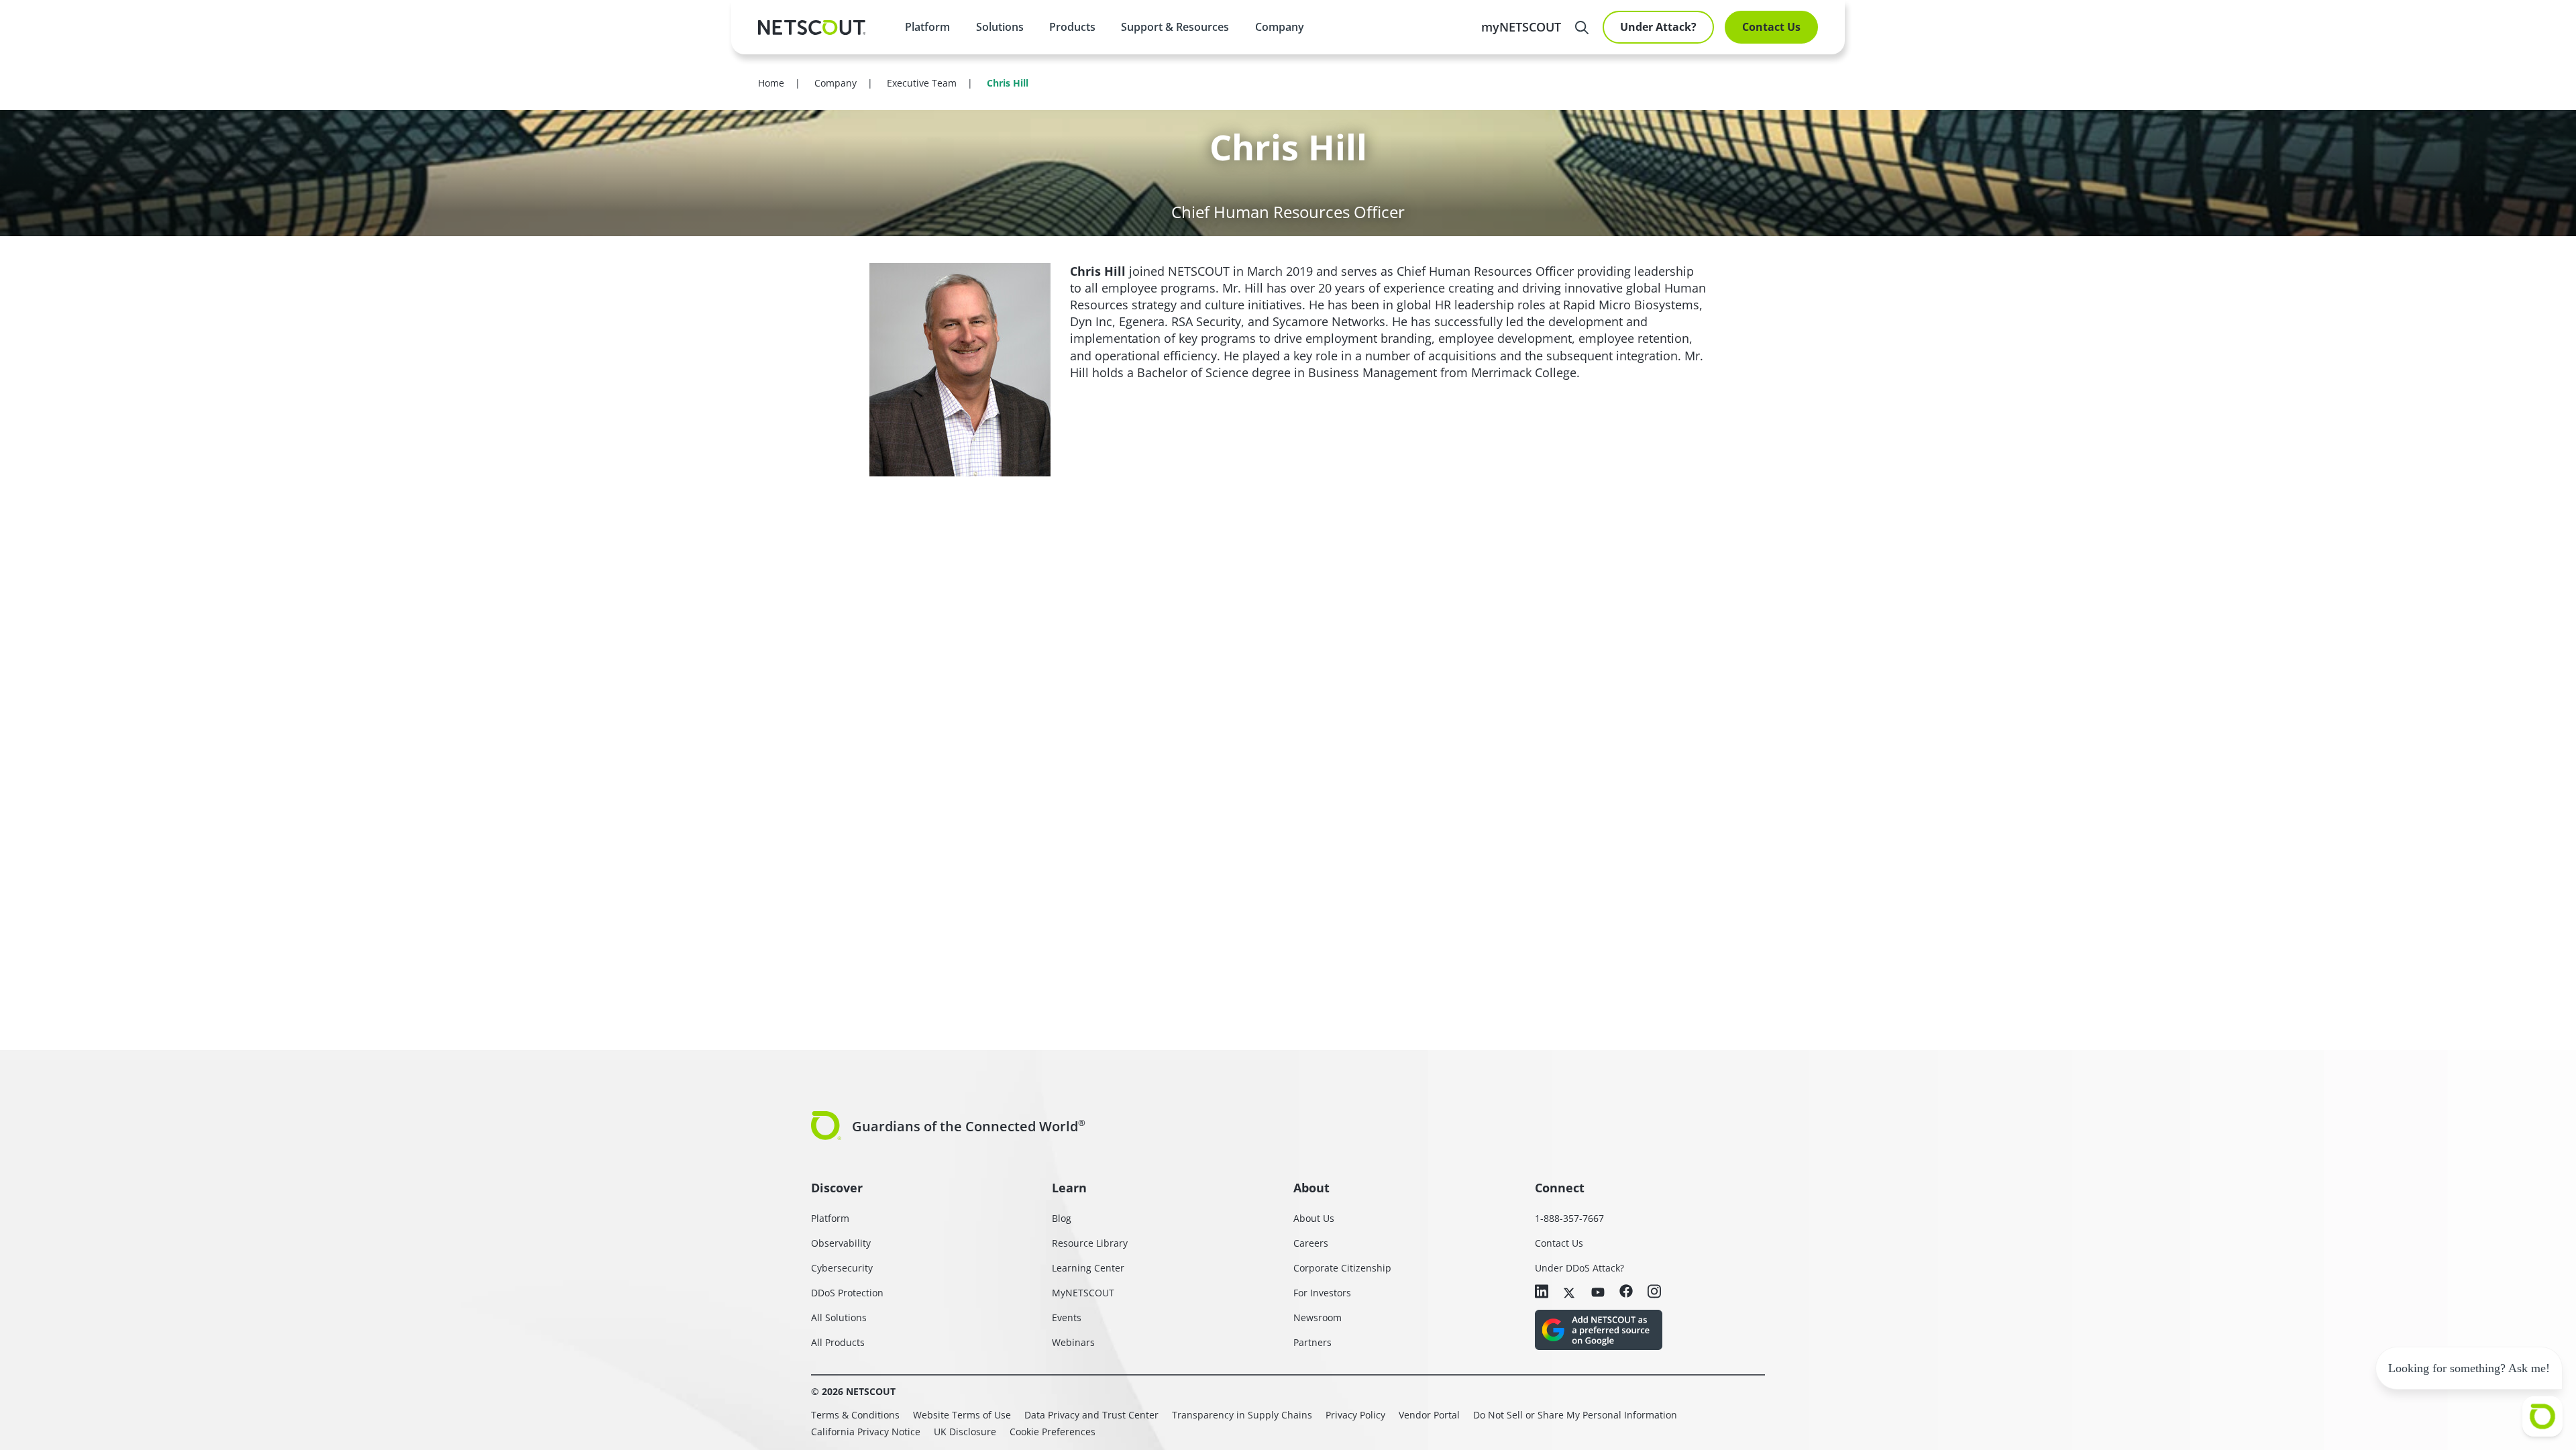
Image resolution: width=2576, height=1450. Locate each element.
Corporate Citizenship (1342, 1268)
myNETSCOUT (1521, 27)
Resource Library (1090, 1243)
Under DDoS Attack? (1579, 1268)
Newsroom (1318, 1317)
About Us (1314, 1218)
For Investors (1322, 1293)
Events (1067, 1317)
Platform (927, 27)
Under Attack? (1658, 27)
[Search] (1582, 28)
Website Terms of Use (962, 1415)
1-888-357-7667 (1569, 1218)
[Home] (812, 28)
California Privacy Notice (866, 1432)
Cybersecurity (842, 1268)
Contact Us (1771, 27)
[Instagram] (1654, 1293)
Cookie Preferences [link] (1053, 1432)
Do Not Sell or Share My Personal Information (1575, 1415)
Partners (1312, 1342)
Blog (1062, 1218)
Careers (1311, 1243)
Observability (841, 1243)
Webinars (1073, 1342)
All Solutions (839, 1317)
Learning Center (1088, 1268)
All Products (838, 1342)
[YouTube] (1598, 1292)
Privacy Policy (1355, 1415)
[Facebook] (1626, 1292)
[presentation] (999, 27)
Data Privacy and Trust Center (1091, 1415)
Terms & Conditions (855, 1415)
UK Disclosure (965, 1432)
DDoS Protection (847, 1293)
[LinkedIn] (1542, 1293)
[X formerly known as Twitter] (1570, 1292)
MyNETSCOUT (1083, 1293)
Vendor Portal (1429, 1415)
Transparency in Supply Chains (1242, 1415)
